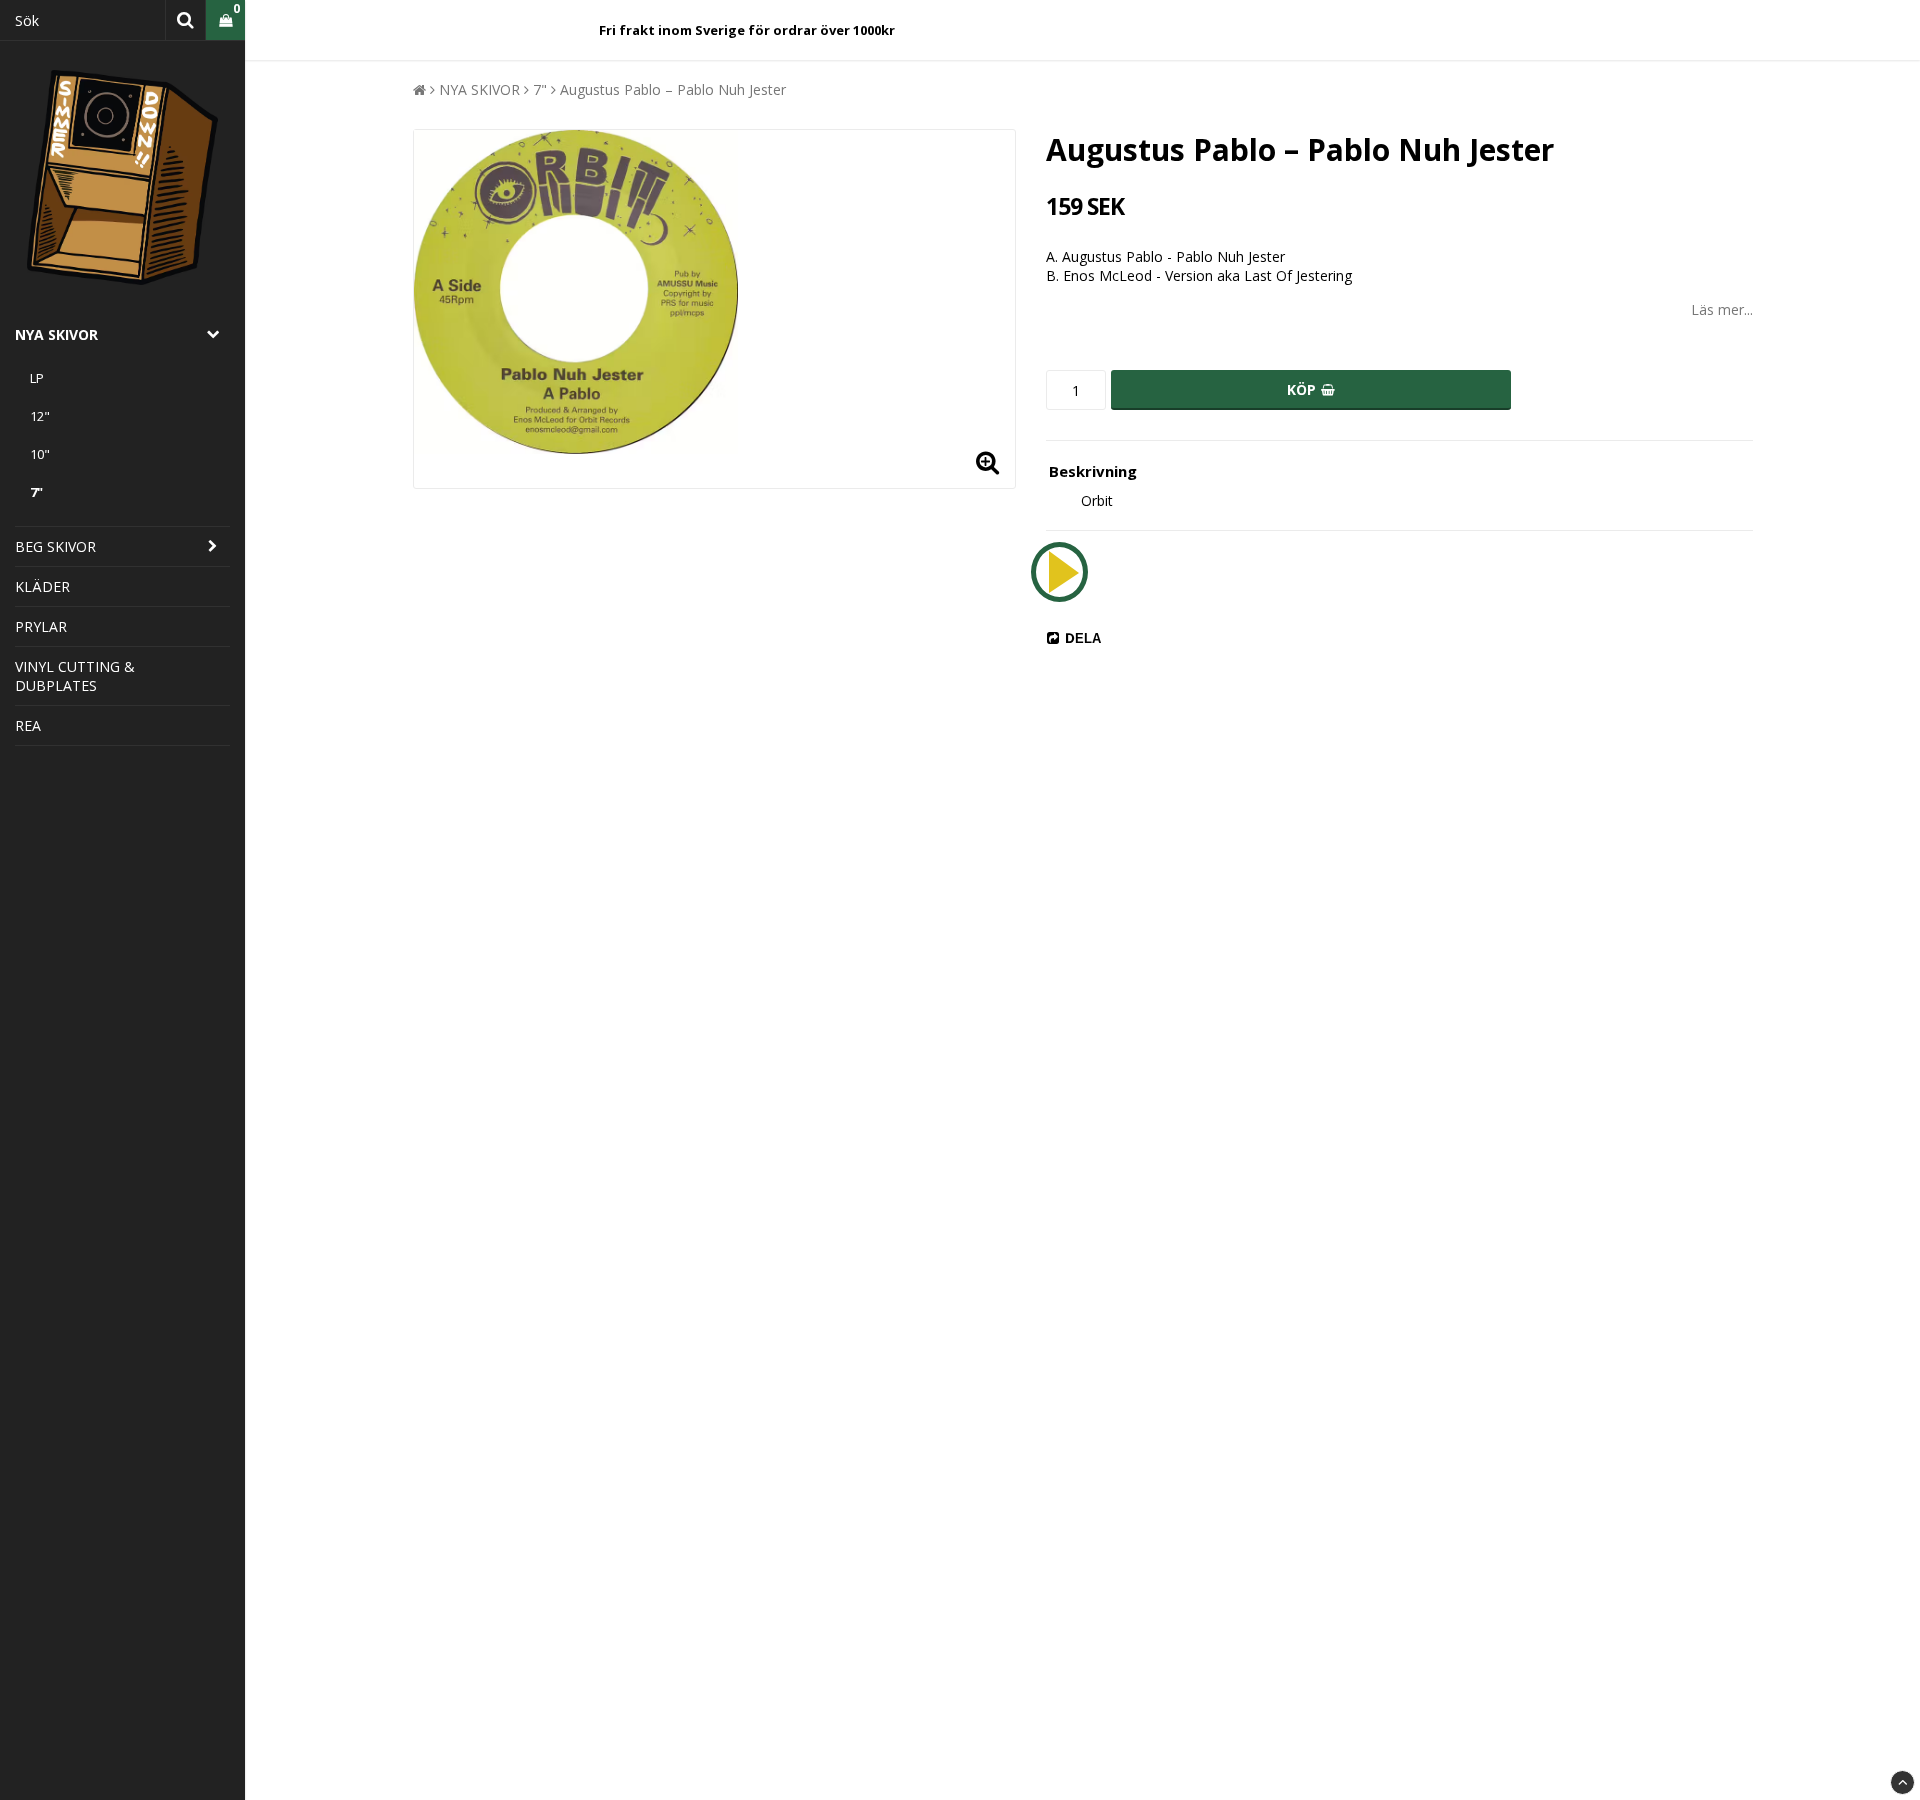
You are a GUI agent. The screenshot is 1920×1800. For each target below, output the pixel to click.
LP (37, 378)
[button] (225, 20)
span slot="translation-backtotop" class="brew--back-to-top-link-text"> (1902, 1782)
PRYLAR (41, 626)
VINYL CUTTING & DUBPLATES (75, 676)
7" (36, 492)
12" (40, 416)
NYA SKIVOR (56, 334)
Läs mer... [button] (1722, 309)
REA (28, 725)
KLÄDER (42, 586)
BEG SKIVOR (55, 546)
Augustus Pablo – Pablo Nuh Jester (673, 89)
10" (40, 454)
